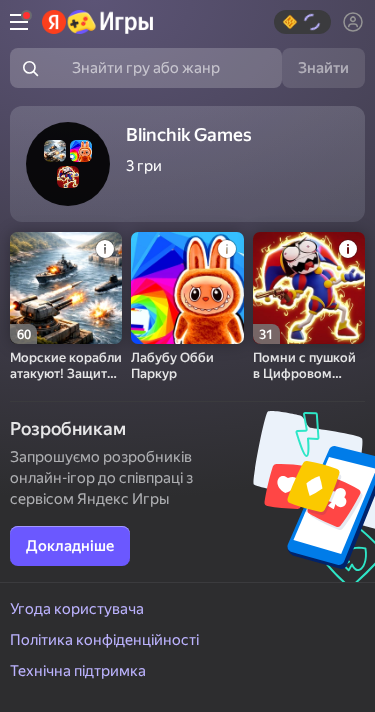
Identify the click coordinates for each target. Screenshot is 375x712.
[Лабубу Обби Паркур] (187, 288)
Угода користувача (77, 609)
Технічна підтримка (78, 671)
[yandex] (97, 22)
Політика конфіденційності (104, 640)
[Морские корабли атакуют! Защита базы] (66, 288)
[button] (302, 22)
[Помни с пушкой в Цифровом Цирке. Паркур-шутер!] (309, 288)
